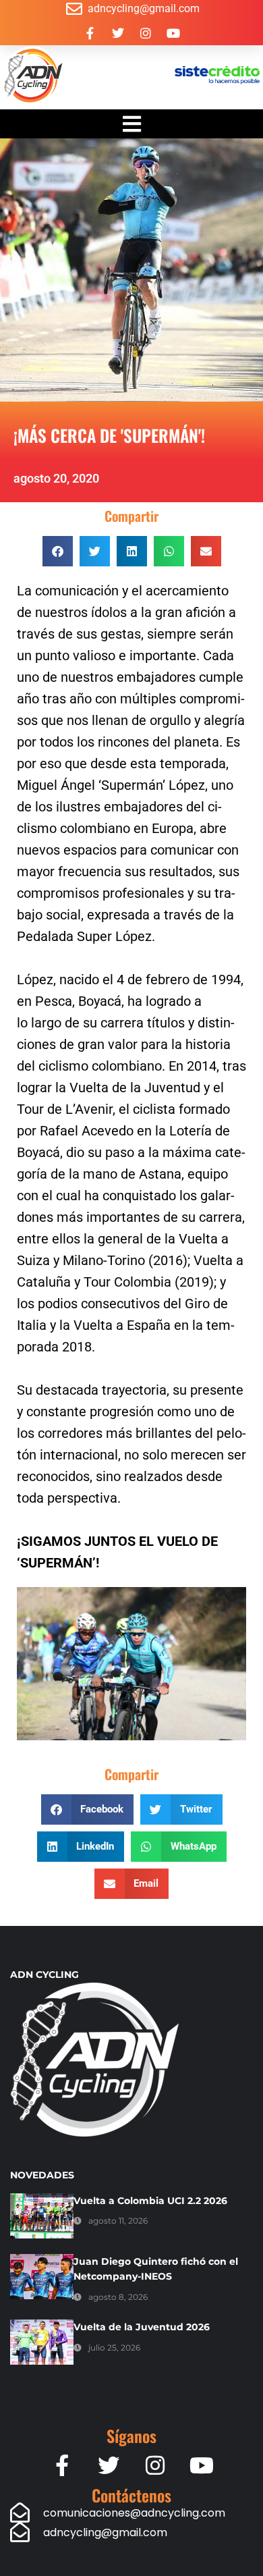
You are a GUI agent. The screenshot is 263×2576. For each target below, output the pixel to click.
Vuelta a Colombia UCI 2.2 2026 (150, 2201)
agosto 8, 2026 (118, 2297)
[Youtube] (173, 33)
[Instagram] (146, 33)
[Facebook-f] (90, 33)
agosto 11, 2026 (118, 2221)
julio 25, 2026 (114, 2347)
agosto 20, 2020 (56, 478)
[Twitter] (118, 33)
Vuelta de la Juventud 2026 (142, 2327)
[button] (58, 551)
